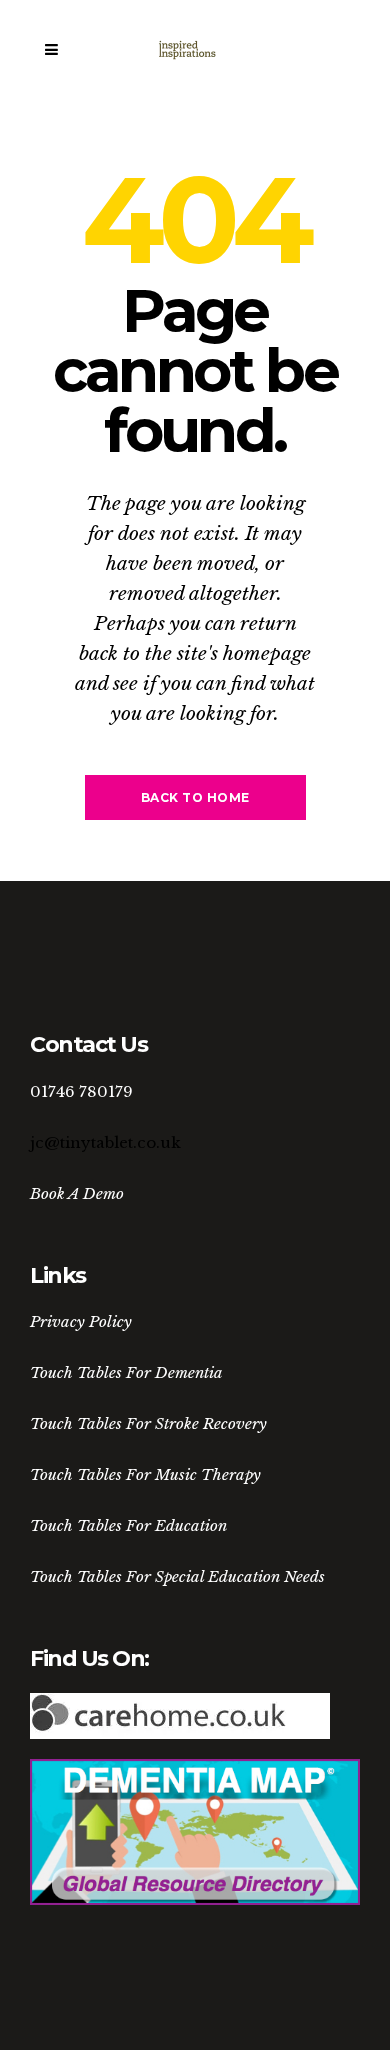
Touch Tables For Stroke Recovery (148, 1423)
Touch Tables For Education (128, 1525)
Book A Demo (77, 1193)
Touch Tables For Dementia (126, 1372)
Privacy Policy (81, 1321)
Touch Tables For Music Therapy (145, 1474)
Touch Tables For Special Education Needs (177, 1576)
